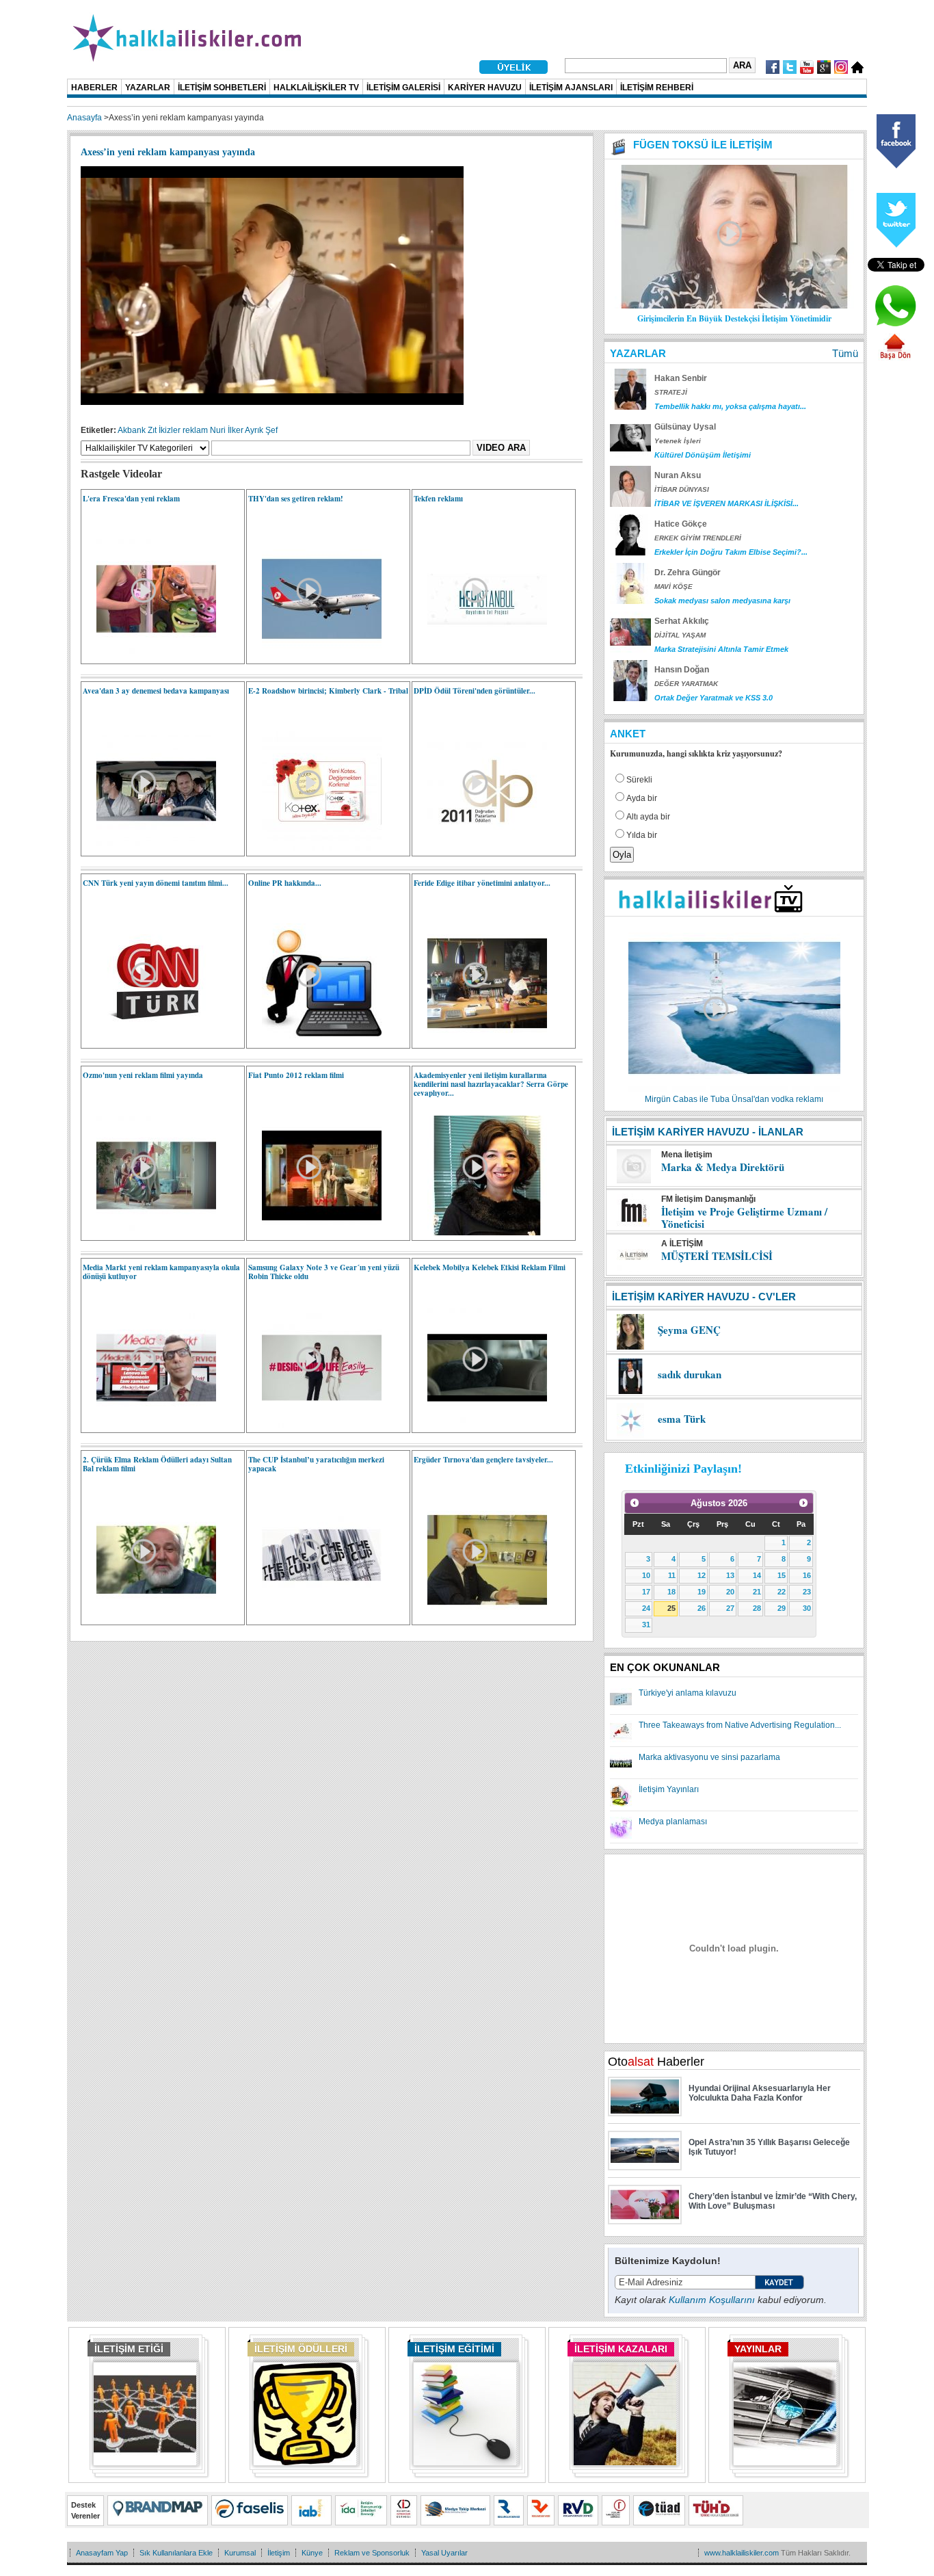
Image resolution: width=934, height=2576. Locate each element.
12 (702, 1575)
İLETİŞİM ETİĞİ (129, 2349)
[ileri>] (803, 1503)
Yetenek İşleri (678, 441)
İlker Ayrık (245, 430)
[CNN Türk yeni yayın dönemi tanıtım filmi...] (149, 1040)
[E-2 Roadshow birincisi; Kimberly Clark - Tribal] (315, 848)
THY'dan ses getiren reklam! (296, 499)
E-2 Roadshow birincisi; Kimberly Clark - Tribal (328, 691)
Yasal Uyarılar (444, 2553)
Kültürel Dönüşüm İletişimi (703, 455)
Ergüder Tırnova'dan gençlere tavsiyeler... (483, 1460)
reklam (195, 430)
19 (702, 1592)
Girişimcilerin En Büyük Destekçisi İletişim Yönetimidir (734, 318)
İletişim (279, 2553)
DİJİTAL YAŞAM (680, 635)
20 (730, 1592)
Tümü (845, 353)
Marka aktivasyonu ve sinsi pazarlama (709, 1757)
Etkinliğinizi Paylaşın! (683, 1469)
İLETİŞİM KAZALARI (621, 2349)
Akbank (132, 430)
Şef (271, 430)
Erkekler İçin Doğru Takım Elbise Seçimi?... (731, 552)
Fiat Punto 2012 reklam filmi (296, 1075)
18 (671, 1592)
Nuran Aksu (678, 475)
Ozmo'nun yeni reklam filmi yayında (143, 1075)
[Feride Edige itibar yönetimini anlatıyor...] (480, 1040)
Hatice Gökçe (681, 524)
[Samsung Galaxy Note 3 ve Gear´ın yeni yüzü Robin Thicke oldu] (315, 1425)
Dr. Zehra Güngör (688, 573)
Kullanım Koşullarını (712, 2300)
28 (757, 1608)
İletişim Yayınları (669, 1789)
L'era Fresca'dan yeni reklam (131, 499)
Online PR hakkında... (285, 883)
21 (757, 1592)
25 (671, 1608)
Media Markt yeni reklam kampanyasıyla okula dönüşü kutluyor (161, 1272)
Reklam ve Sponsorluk (372, 2553)
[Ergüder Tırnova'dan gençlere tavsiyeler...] (480, 1617)
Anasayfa (84, 118)
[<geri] (635, 1503)
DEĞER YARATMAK (686, 684)
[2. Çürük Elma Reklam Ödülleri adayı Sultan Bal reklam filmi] (149, 1617)
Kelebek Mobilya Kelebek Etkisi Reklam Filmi (490, 1267)
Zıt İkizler (164, 430)
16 (807, 1575)
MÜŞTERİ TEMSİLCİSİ (717, 1256)
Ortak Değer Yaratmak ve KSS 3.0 (713, 698)
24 (646, 1608)
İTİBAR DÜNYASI (682, 489)
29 (782, 1608)
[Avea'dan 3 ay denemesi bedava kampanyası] (149, 848)
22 (782, 1592)
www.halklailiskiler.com (742, 2553)
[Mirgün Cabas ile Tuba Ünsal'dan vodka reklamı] (734, 1090)
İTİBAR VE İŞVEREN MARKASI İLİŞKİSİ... (726, 503)
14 (757, 1575)
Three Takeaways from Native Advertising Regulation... (740, 1725)
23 (807, 1592)
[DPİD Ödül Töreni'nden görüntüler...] (480, 848)
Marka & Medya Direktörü (723, 1167)
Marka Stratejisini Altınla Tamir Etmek (721, 649)
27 (730, 1608)
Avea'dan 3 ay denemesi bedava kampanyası (156, 691)
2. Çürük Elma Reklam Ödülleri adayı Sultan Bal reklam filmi (157, 1464)
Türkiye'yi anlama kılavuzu (688, 1693)
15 (782, 1575)
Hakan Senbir (681, 378)
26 (702, 1608)
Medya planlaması (673, 1822)
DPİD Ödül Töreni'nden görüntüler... (475, 691)
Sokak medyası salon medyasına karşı (722, 601)
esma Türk (682, 1419)
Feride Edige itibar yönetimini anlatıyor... (482, 883)
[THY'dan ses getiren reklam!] (315, 656)
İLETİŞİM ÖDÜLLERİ (301, 2349)
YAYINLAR (758, 2349)
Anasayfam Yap (102, 2553)
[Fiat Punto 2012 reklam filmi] (315, 1233)
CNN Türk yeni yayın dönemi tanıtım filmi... (156, 883)
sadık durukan (690, 1374)
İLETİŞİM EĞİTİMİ (454, 2349)
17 (646, 1592)
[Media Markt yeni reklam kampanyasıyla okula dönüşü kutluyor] (149, 1425)
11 (672, 1575)
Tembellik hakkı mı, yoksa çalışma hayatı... (730, 406)
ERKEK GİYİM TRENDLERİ (698, 538)
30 (807, 1608)
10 (646, 1575)
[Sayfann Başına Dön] (895, 358)
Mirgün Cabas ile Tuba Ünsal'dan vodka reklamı (734, 1099)
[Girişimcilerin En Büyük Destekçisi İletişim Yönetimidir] (734, 306)
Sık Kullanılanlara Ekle (176, 2553)
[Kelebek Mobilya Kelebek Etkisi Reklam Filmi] (480, 1425)
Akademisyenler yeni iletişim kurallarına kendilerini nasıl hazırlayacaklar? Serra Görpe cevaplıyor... (491, 1084)
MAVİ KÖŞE (673, 587)
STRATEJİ (671, 392)
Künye (312, 2553)
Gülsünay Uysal (685, 427)
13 (730, 1575)
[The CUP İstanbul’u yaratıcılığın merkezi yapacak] (315, 1617)
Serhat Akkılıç (682, 621)
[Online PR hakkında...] (315, 1040)
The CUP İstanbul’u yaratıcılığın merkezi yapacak (316, 1464)
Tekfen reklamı (438, 499)
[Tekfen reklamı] (480, 656)
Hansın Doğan (682, 670)
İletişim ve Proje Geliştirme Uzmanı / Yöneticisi (744, 1218)
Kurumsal (240, 2553)
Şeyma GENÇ (689, 1330)
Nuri (218, 430)
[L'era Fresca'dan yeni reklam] (149, 656)
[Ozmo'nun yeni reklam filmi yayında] (149, 1233)
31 (646, 1625)
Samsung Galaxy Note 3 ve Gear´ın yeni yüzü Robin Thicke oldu (324, 1272)
